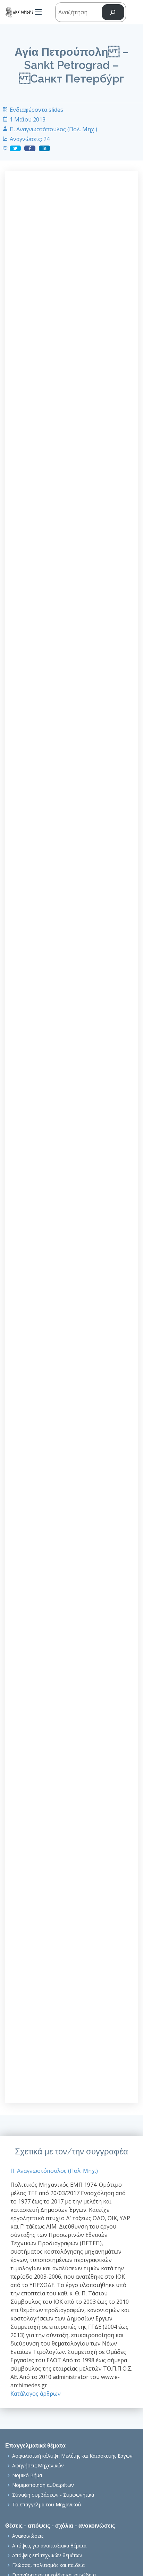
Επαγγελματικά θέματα (35, 2446)
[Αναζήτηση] (113, 12)
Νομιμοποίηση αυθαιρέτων (43, 2485)
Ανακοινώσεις (28, 2536)
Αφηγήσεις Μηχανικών (38, 2466)
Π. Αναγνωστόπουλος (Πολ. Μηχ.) (53, 129)
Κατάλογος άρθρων (36, 2394)
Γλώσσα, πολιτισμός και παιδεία (48, 2565)
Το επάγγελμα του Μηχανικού (47, 2505)
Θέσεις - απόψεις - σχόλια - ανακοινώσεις (60, 2526)
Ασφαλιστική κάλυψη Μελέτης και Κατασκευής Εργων (72, 2456)
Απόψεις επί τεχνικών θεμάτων (47, 2555)
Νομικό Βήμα (27, 2475)
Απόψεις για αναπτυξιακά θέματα (49, 2546)
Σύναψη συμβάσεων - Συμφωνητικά (53, 2495)
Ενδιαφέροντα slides (36, 110)
